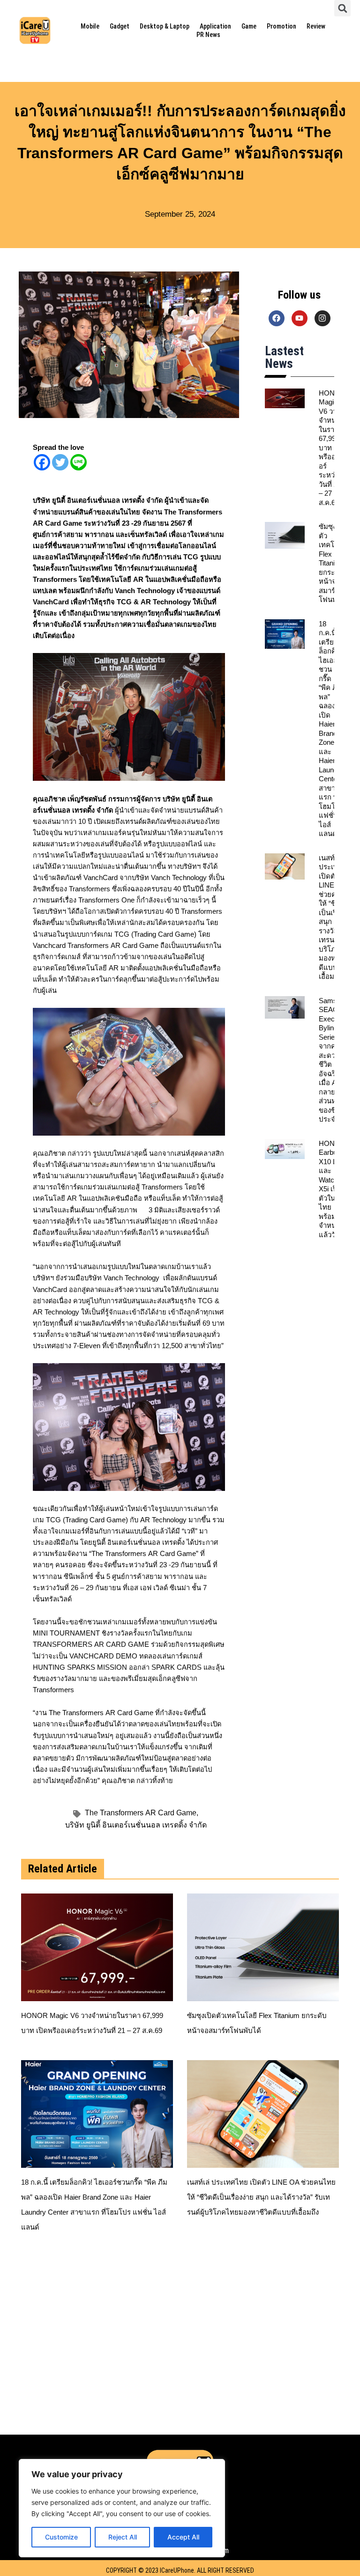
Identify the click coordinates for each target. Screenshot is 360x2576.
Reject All (123, 2537)
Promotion (281, 26)
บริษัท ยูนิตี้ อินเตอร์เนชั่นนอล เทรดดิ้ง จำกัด (136, 1825)
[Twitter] (60, 462)
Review (316, 26)
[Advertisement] (180, 2346)
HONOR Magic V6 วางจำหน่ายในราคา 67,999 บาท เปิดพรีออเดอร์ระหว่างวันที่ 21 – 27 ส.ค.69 (332, 448)
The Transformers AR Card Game (142, 1813)
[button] (342, 8)
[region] (122, 2508)
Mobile (90, 26)
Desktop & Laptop (165, 26)
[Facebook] (42, 462)
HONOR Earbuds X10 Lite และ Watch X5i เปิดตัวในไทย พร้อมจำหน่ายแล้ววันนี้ (332, 1189)
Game (249, 26)
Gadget (120, 26)
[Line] (79, 462)
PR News (208, 35)
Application (215, 26)
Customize (61, 2537)
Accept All (183, 2537)
